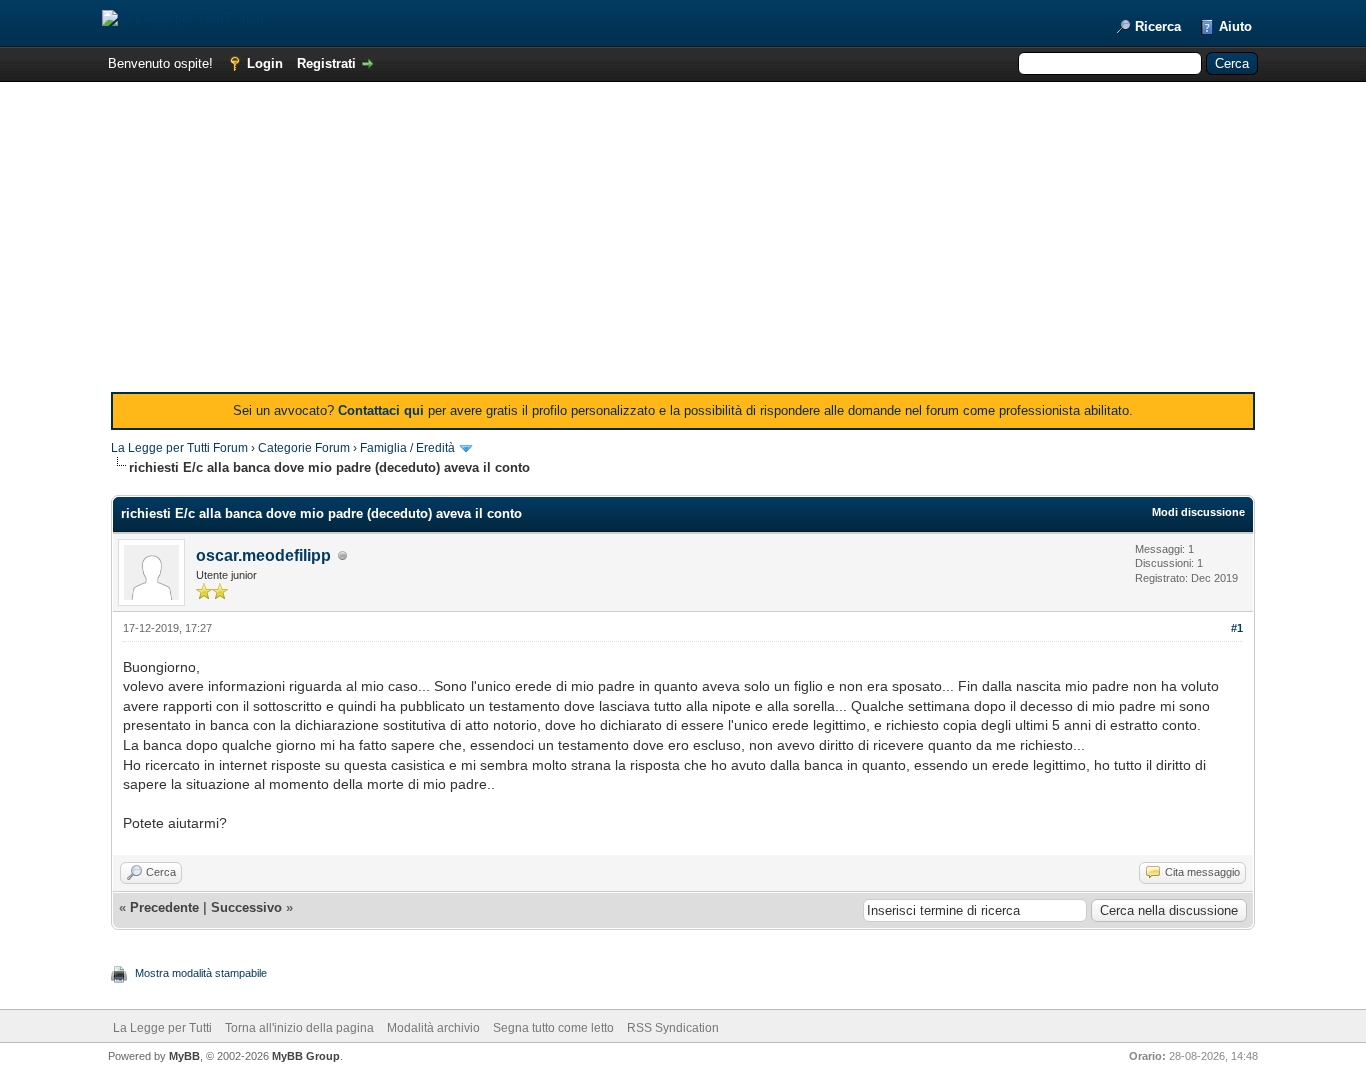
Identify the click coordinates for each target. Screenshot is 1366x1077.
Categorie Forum (304, 448)
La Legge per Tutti (162, 1028)
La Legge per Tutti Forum (179, 448)
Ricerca (1158, 26)
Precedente (164, 907)
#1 (1237, 628)
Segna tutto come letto (553, 1028)
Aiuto (1235, 26)
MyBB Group (306, 1056)
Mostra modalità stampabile (201, 973)
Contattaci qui (381, 410)
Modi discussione (1198, 512)
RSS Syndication (673, 1028)
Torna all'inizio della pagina (299, 1028)
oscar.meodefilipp (263, 555)
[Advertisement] (683, 242)
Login (265, 63)
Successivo (246, 907)
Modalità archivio (433, 1028)
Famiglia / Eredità (407, 448)
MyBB (184, 1056)
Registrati (326, 63)
